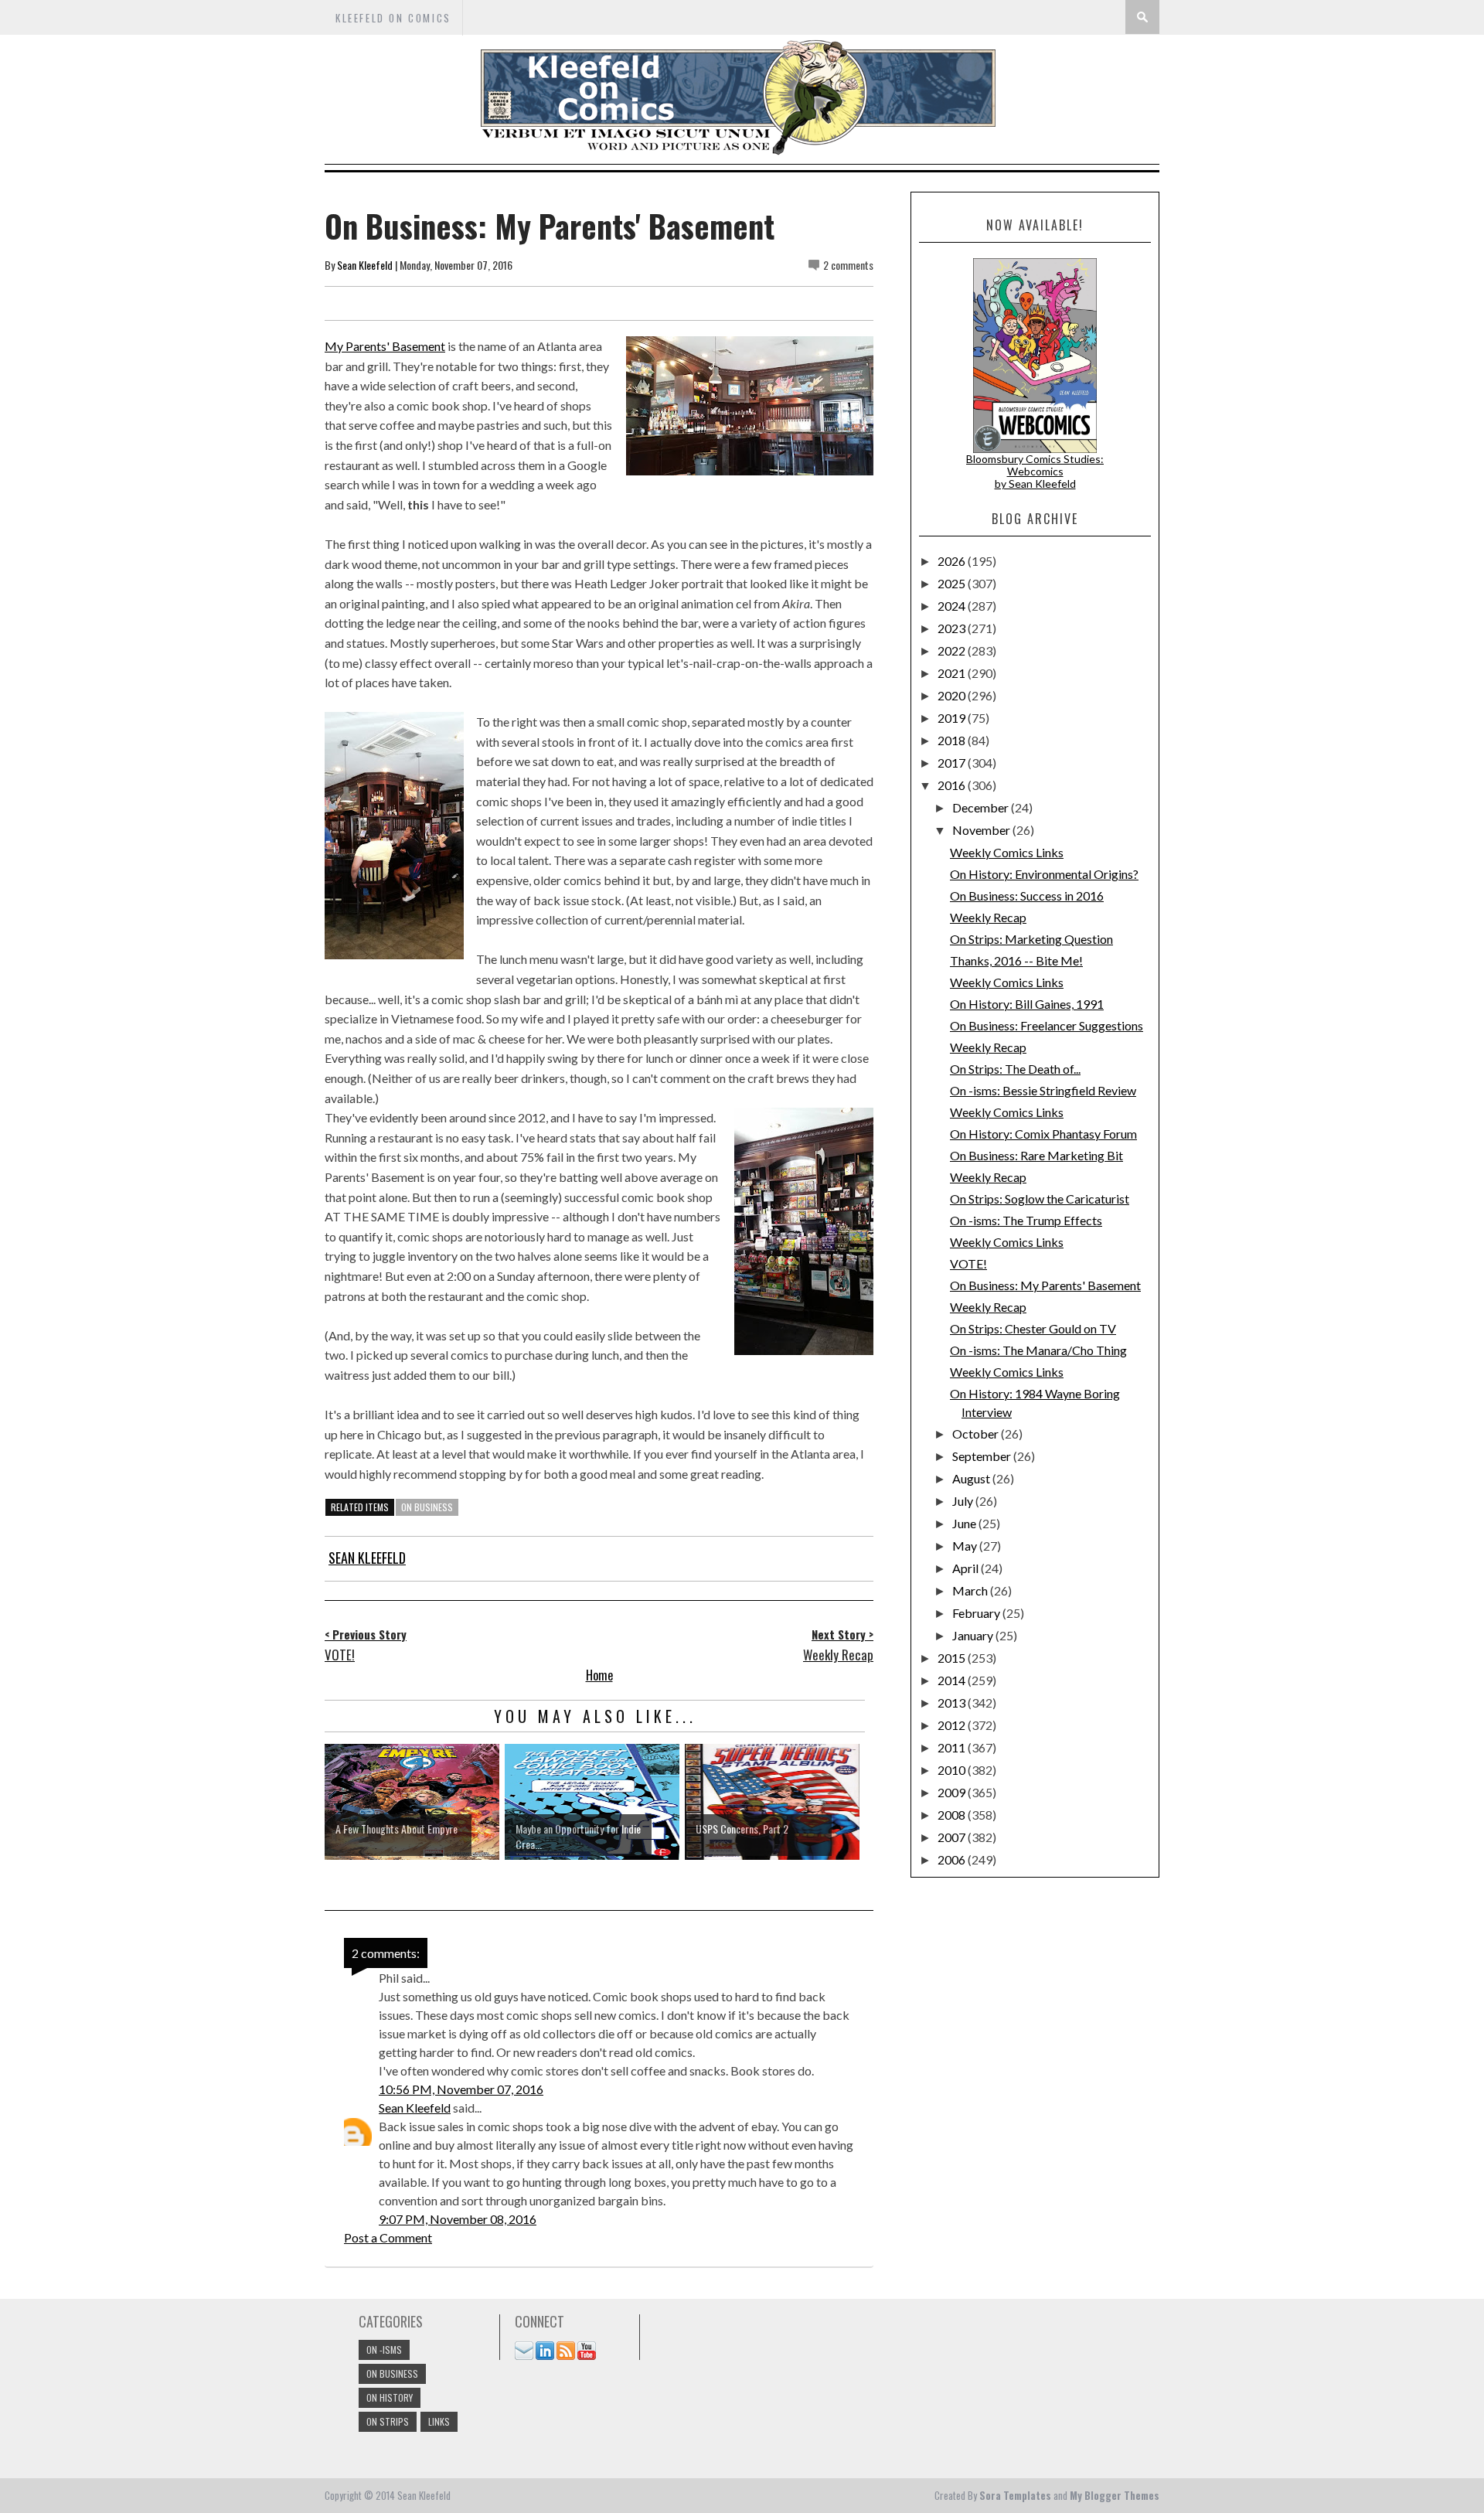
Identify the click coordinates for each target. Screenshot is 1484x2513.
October (977, 1434)
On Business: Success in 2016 (1027, 896)
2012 (953, 1725)
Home (599, 1675)
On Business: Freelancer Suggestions (1047, 1025)
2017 (953, 763)
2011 (953, 1747)
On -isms (384, 2350)
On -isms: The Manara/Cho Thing (1038, 1350)
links (439, 2421)
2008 (953, 1815)
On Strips (388, 2421)
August (972, 1478)
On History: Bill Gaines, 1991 (1027, 1004)
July (964, 1501)
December (982, 807)
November (982, 830)
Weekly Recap (988, 917)
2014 (953, 1680)
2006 (953, 1859)
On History (390, 2397)
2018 (953, 740)
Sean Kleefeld (365, 265)
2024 (953, 606)
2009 (953, 1792)
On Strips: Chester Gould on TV (1033, 1328)
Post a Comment (388, 2237)
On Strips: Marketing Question (1031, 939)
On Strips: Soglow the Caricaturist (1040, 1199)
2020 (953, 695)
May (966, 1546)
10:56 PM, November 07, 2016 (461, 2089)
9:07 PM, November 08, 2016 (458, 2219)
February (977, 1613)
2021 (953, 673)
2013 (953, 1703)
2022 (953, 650)
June (965, 1523)
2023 (953, 628)
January (974, 1635)
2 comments (848, 265)
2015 (953, 1658)
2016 (953, 785)
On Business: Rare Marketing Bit (1036, 1155)
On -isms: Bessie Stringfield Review (1043, 1090)
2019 (953, 718)
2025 (953, 583)
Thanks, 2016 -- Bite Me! (1016, 960)
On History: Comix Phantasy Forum (1043, 1134)
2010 (953, 1770)
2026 (953, 561)
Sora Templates (1015, 2495)
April (967, 1568)
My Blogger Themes (1115, 2495)
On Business (427, 1507)
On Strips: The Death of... (1015, 1069)
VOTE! (968, 1263)
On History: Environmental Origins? (1044, 874)
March (971, 1590)
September (983, 1456)
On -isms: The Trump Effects (1026, 1220)
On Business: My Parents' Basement (1045, 1285)
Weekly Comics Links (1007, 852)
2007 (953, 1837)
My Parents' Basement (385, 346)
